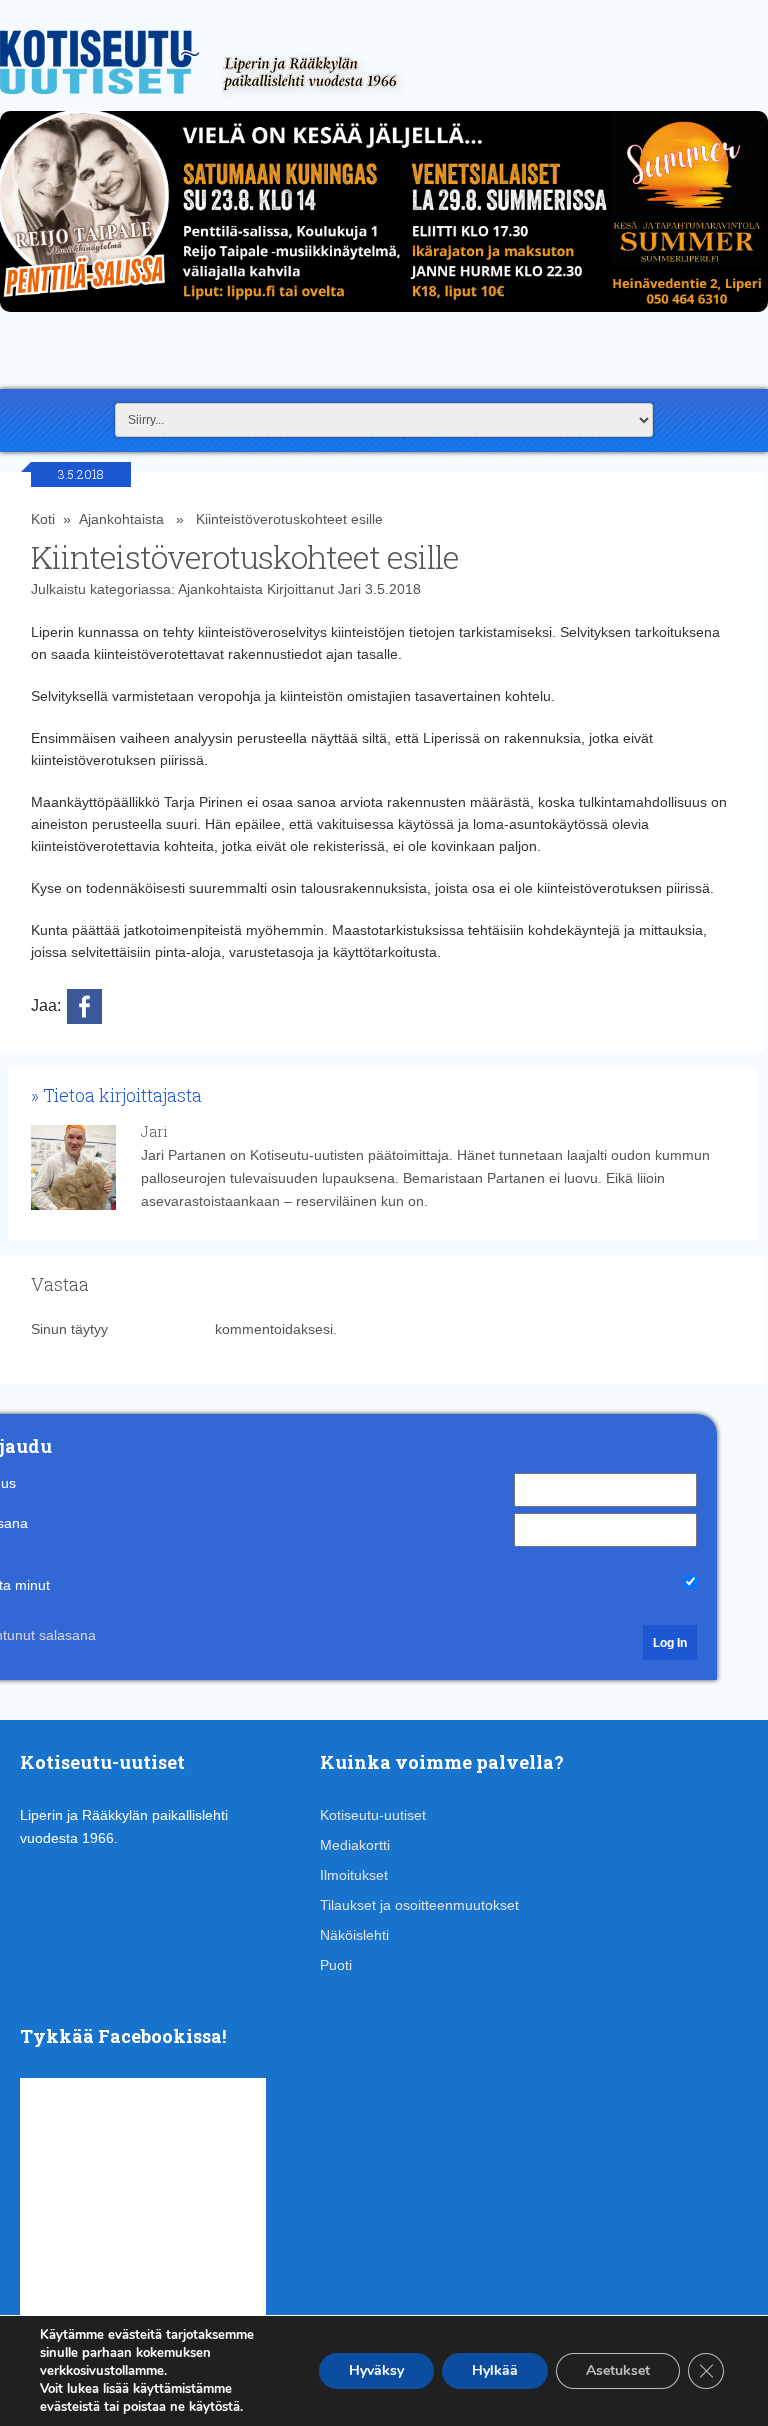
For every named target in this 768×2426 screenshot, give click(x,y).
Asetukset (618, 2370)
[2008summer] (384, 317)
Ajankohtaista (121, 519)
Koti (43, 519)
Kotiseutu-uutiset (373, 1815)
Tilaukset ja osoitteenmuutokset (419, 1905)
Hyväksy (376, 2370)
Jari (349, 589)
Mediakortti (355, 1845)
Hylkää (495, 2370)
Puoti (336, 1965)
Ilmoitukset (354, 1875)
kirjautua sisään (161, 1329)
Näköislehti (354, 1935)
